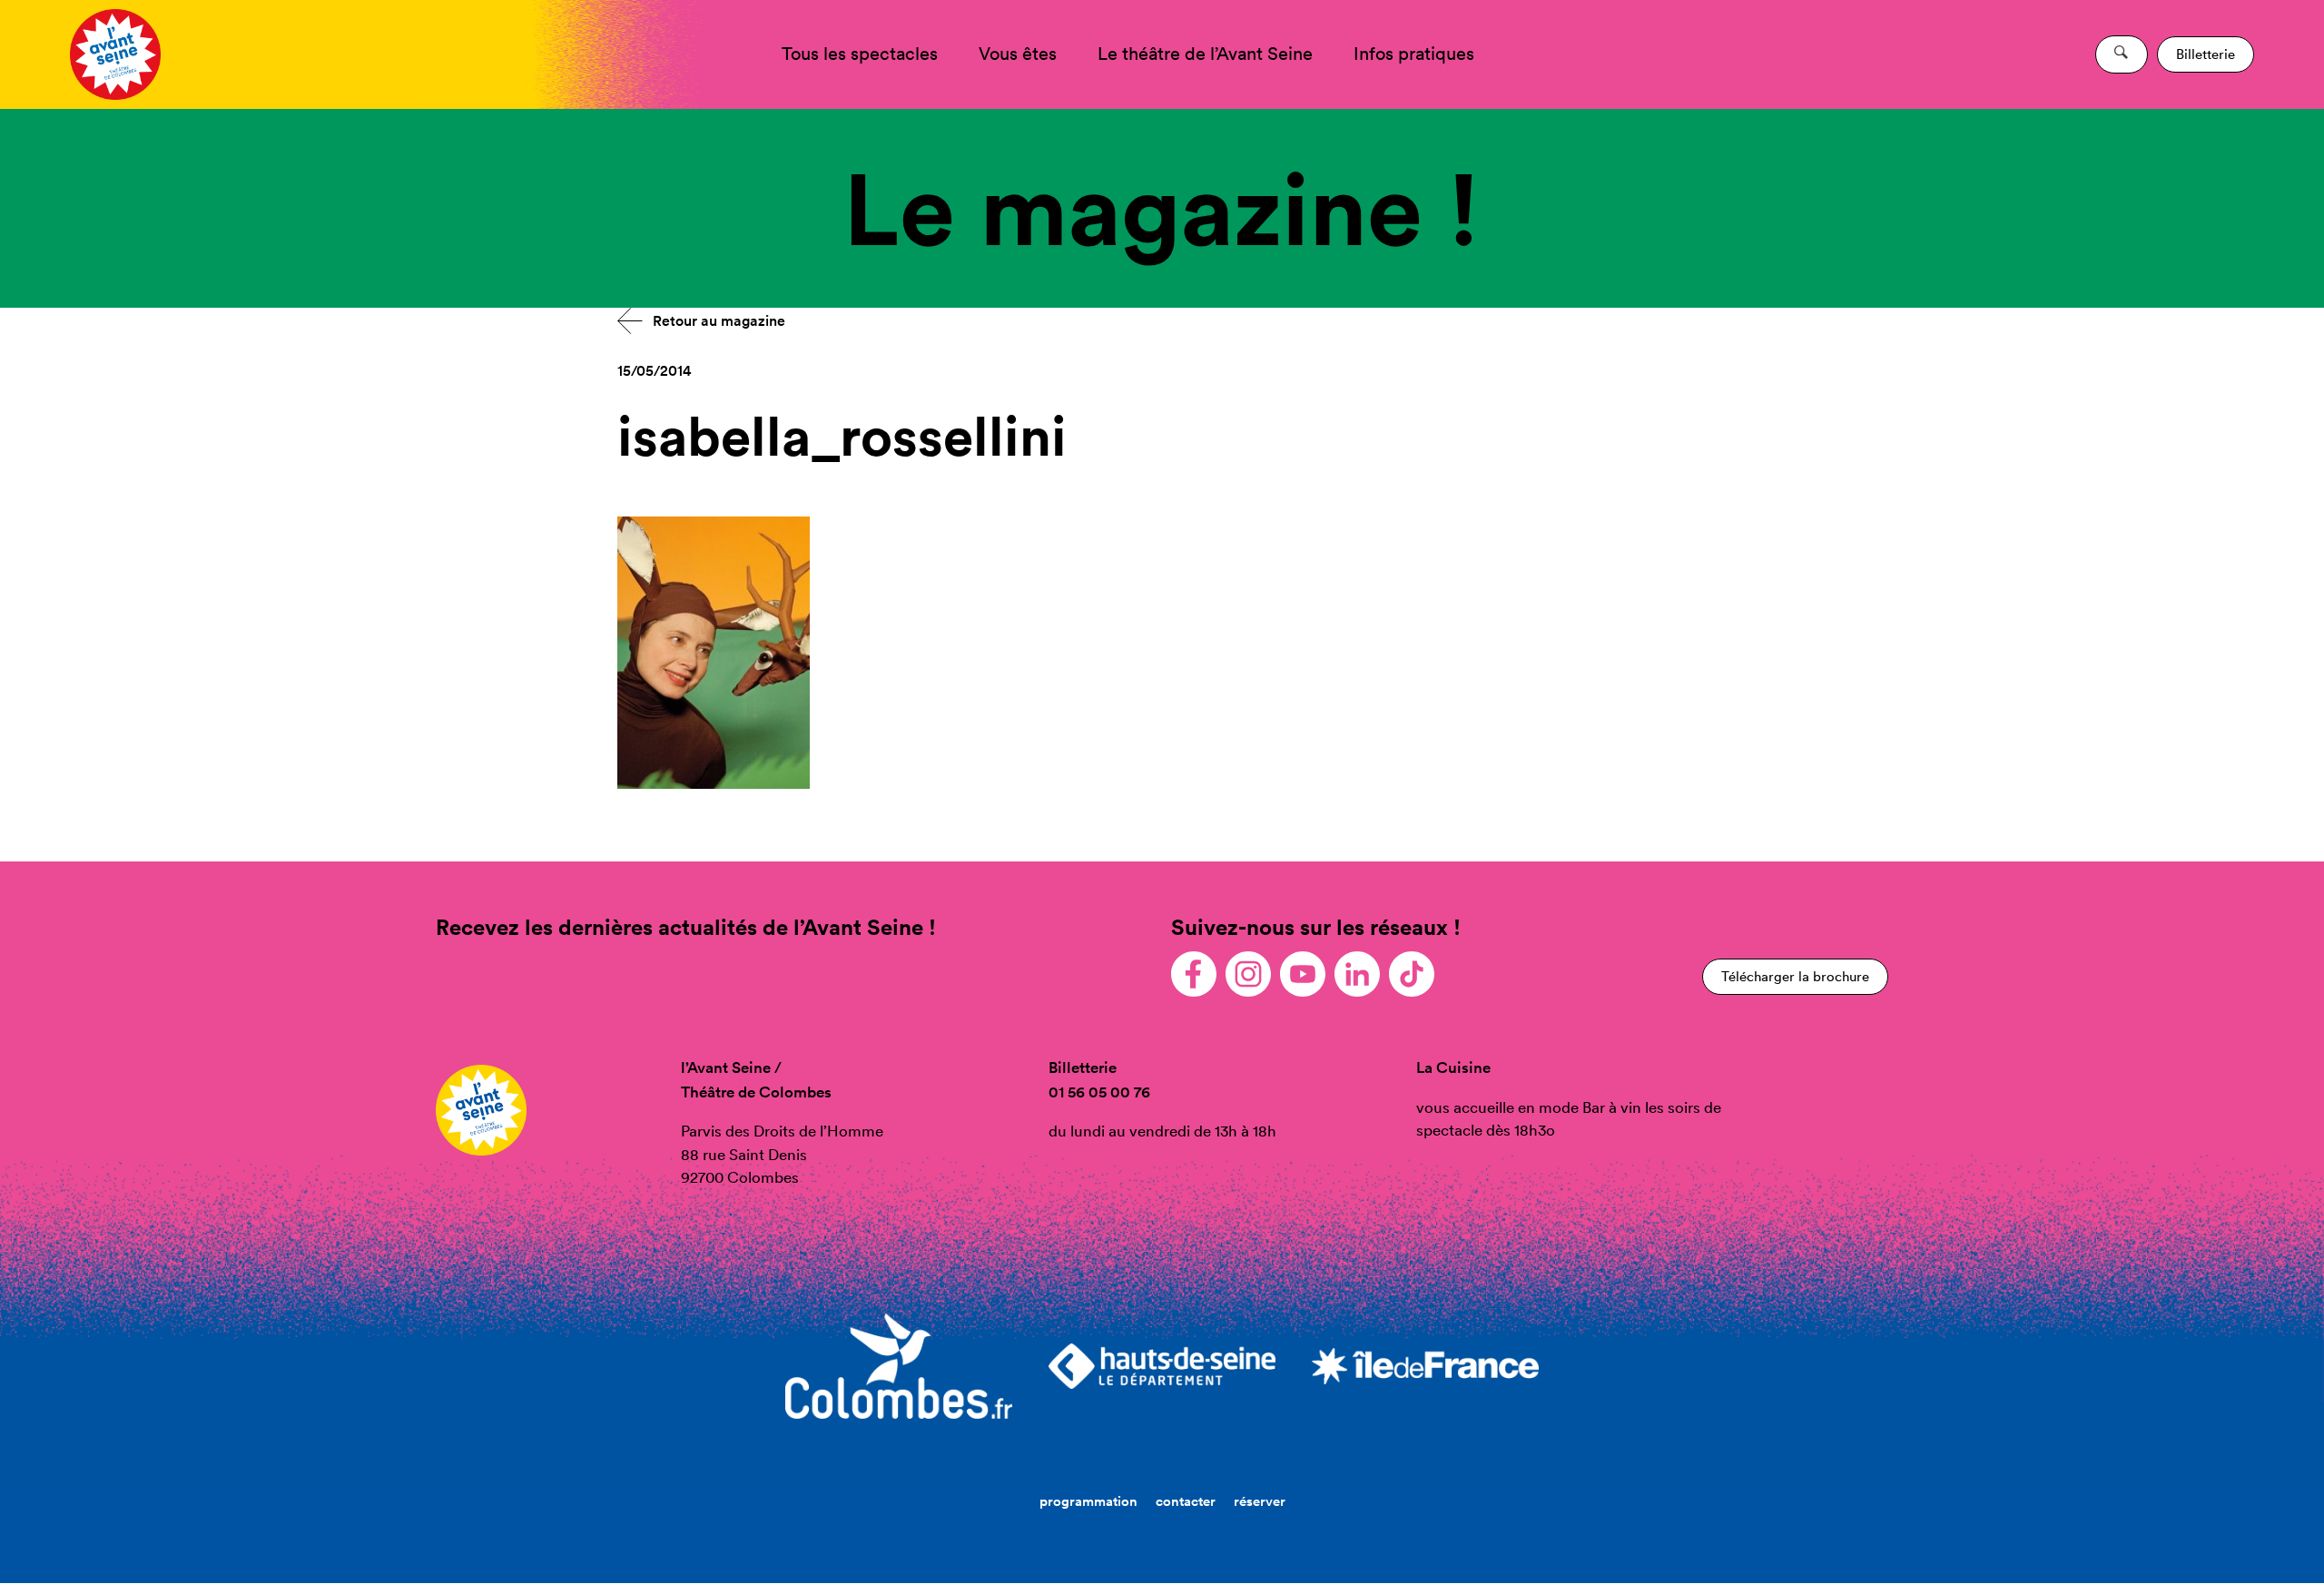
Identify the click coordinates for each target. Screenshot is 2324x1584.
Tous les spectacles (860, 54)
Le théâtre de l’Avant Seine (1205, 54)
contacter (1186, 1501)
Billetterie (2206, 54)
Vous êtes (1018, 54)
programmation (1088, 1501)
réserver (1260, 1501)
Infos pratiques (1414, 54)
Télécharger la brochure (1795, 976)
